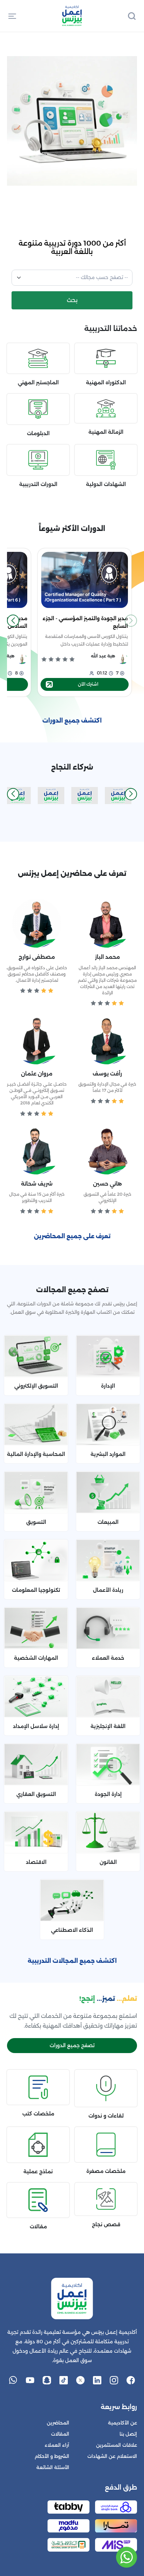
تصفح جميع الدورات (72, 2045)
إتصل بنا (128, 2434)
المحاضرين (58, 2423)
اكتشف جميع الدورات (72, 721)
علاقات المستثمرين (117, 2445)
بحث (72, 300)
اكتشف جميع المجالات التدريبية (72, 1961)
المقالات (60, 2434)
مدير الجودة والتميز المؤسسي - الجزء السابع (85, 622)
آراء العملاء (57, 2445)
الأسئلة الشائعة (53, 2467)
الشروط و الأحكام (52, 2456)
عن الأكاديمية (123, 2423)
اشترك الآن (88, 684)
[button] (12, 16)
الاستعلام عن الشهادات (112, 2456)
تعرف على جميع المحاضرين (72, 1236)
